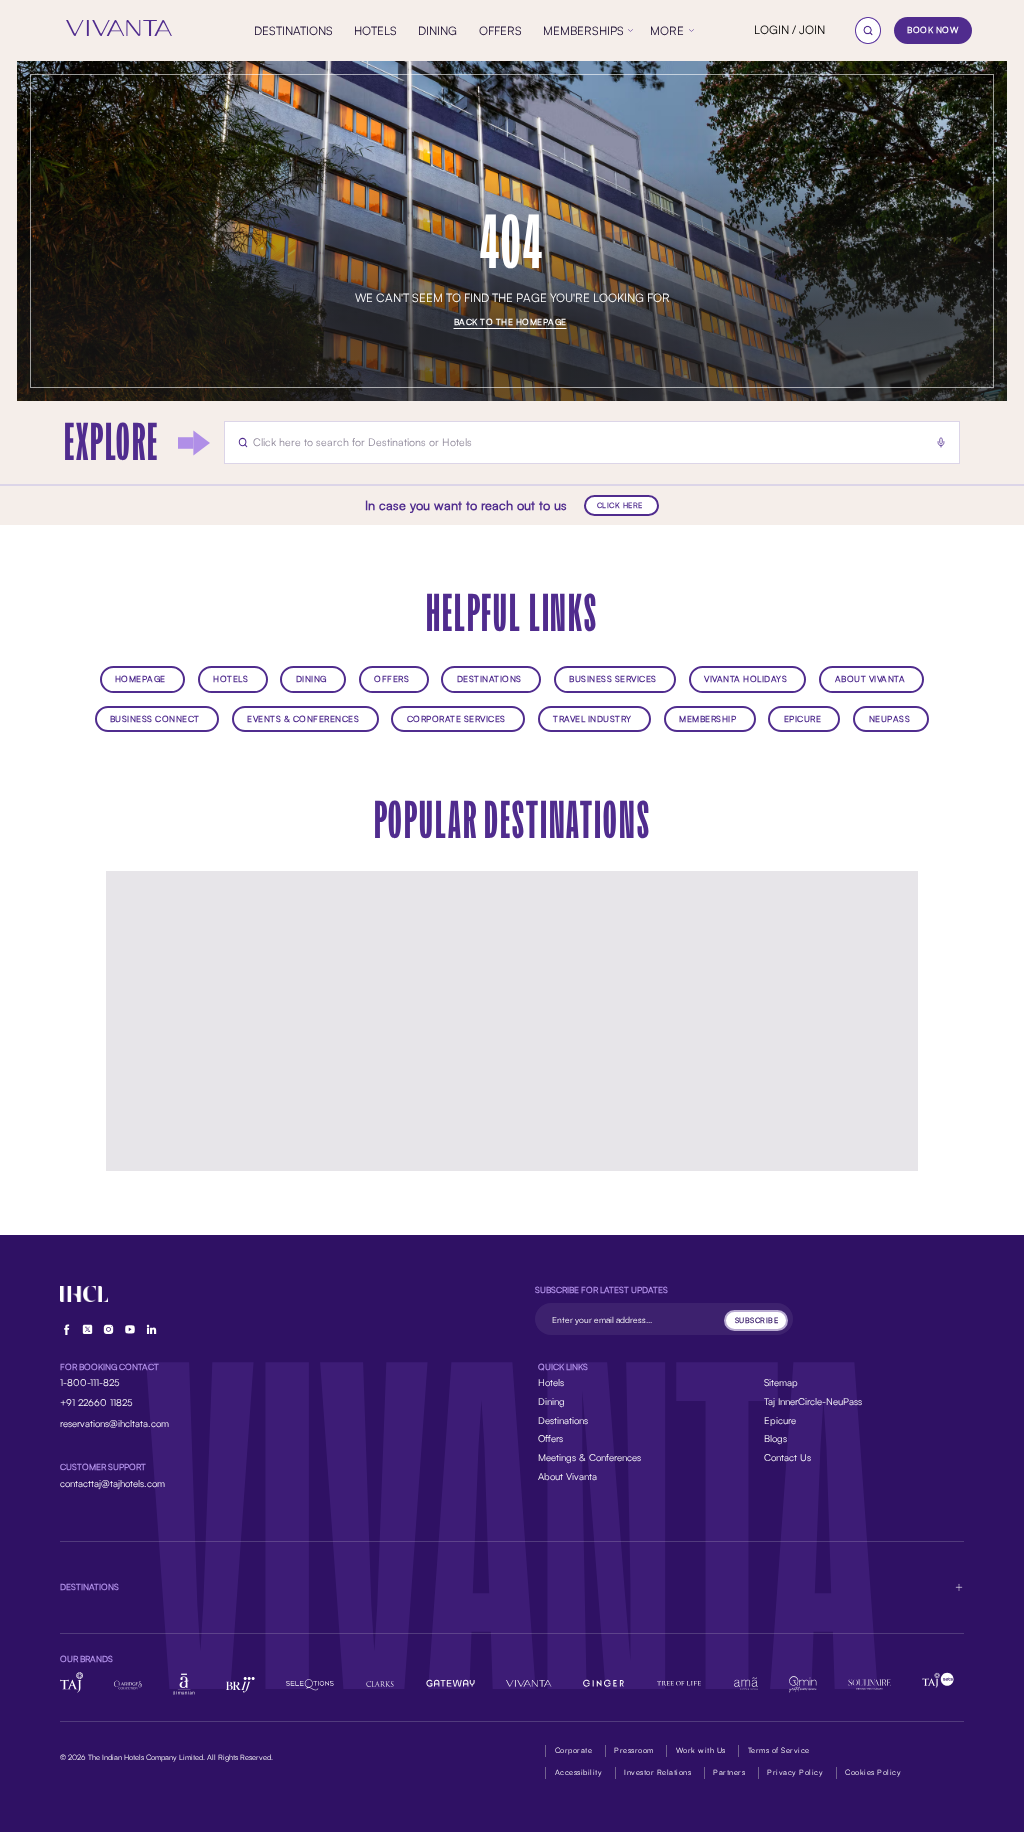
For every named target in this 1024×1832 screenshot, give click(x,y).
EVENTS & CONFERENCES (303, 718)
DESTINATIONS (489, 678)
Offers (550, 1438)
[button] (512, 1587)
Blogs (775, 1438)
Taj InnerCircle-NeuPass (813, 1401)
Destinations (563, 1420)
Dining (551, 1401)
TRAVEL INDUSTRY (592, 718)
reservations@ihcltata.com (114, 1423)
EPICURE (803, 718)
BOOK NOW (932, 29)
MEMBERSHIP (707, 718)
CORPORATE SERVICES (456, 718)
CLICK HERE (620, 505)
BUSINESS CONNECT (155, 718)
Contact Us (787, 1457)
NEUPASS (890, 718)
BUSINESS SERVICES (613, 678)
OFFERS (391, 678)
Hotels (551, 1382)
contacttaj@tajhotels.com (112, 1483)
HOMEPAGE (140, 678)
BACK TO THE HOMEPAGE (510, 321)
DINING (311, 678)
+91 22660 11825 (96, 1402)
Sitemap (781, 1382)
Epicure (780, 1420)
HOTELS (230, 678)
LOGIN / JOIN (789, 29)
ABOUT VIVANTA (870, 678)
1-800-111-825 (90, 1382)
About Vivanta (567, 1476)
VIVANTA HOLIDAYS (745, 678)
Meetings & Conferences (589, 1457)
